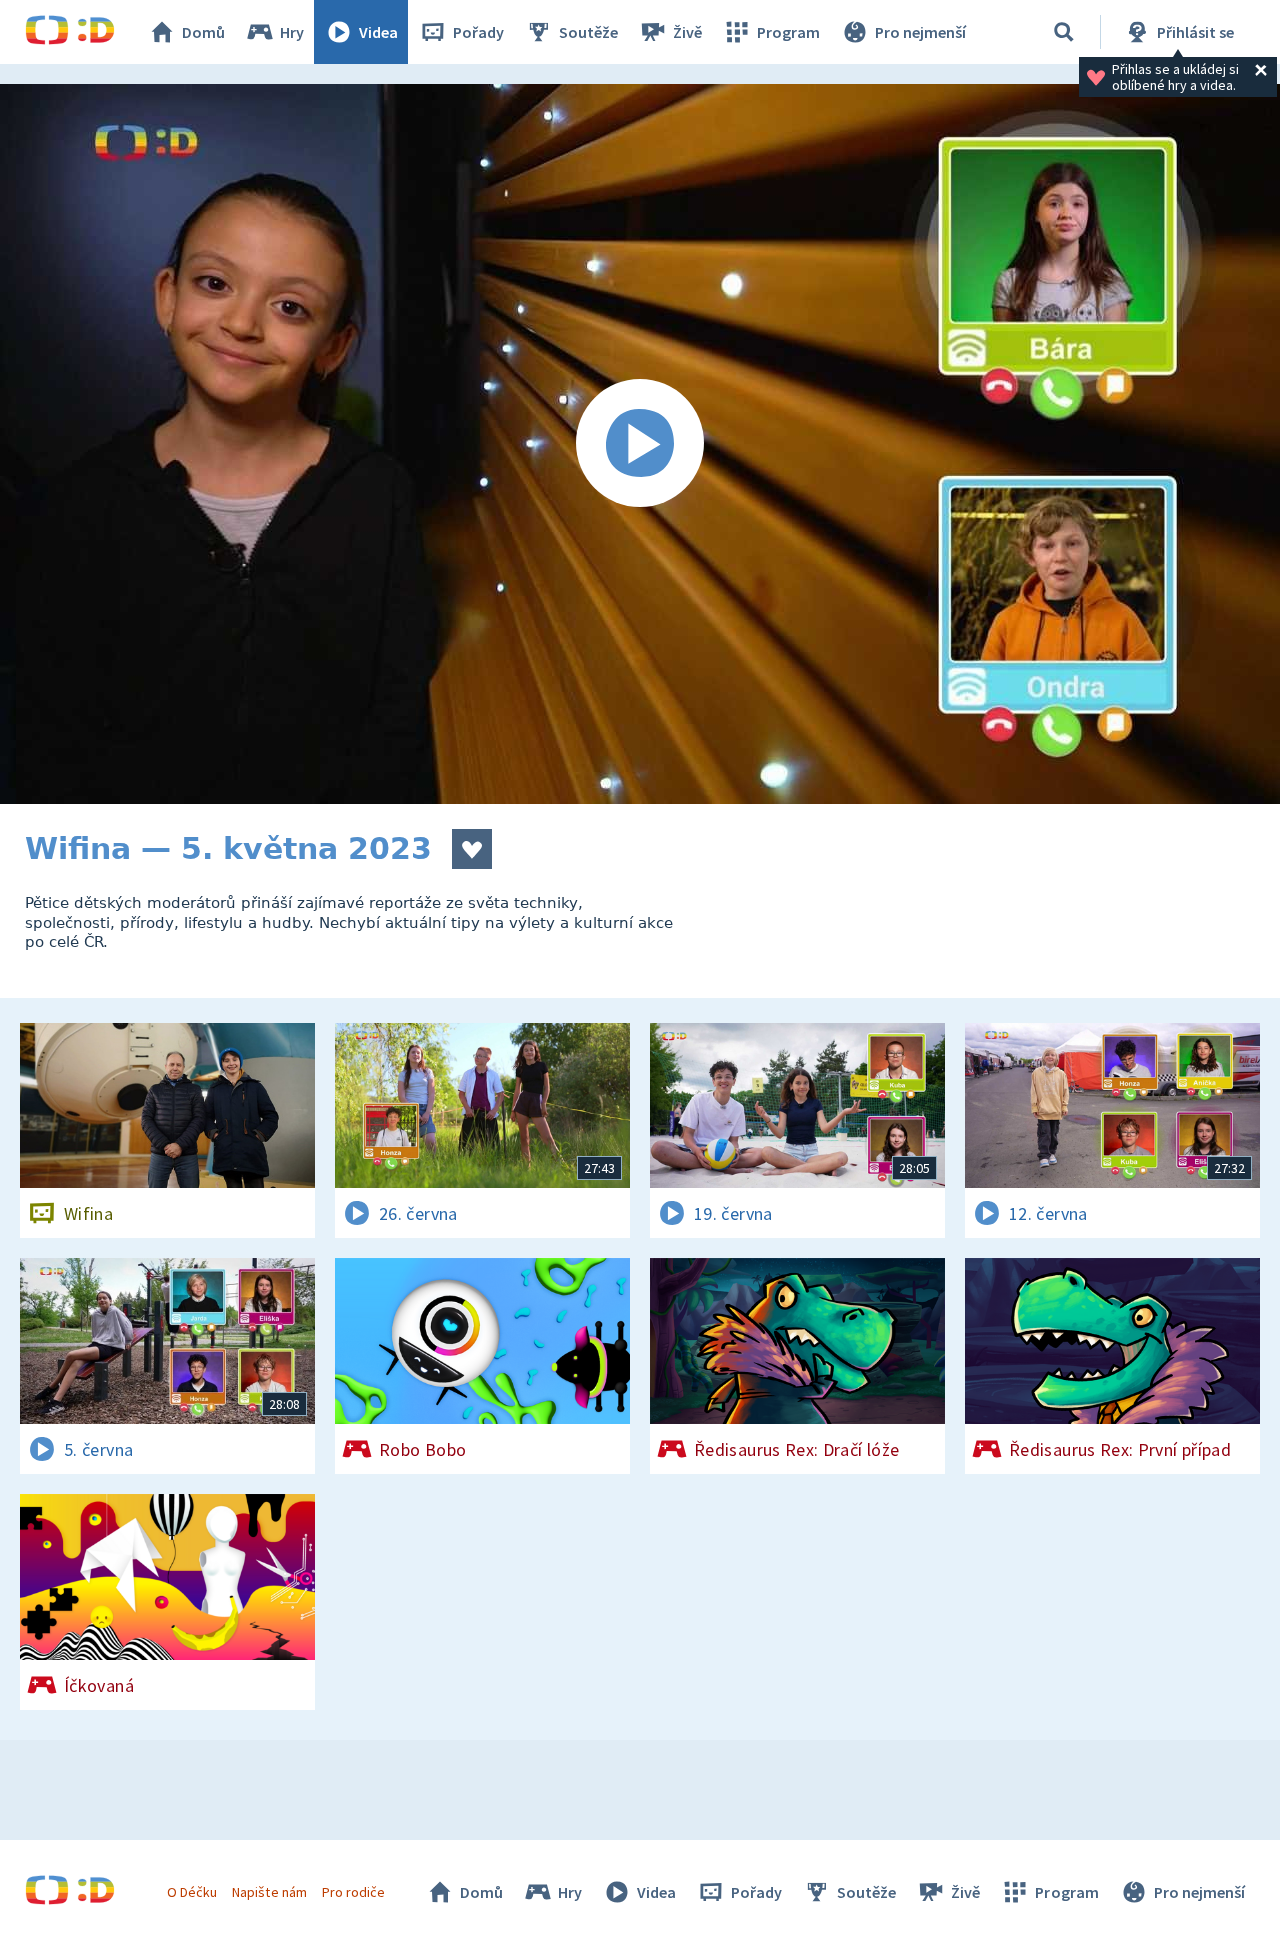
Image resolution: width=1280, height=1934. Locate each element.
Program (788, 32)
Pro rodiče (353, 1892)
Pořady (478, 32)
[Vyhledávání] (1064, 32)
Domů (203, 32)
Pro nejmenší (920, 32)
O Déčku (192, 1892)
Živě (687, 32)
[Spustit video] (640, 444)
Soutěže (588, 32)
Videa (378, 32)
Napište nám (269, 1892)
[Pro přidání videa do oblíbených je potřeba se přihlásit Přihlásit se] (472, 849)
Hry (292, 32)
